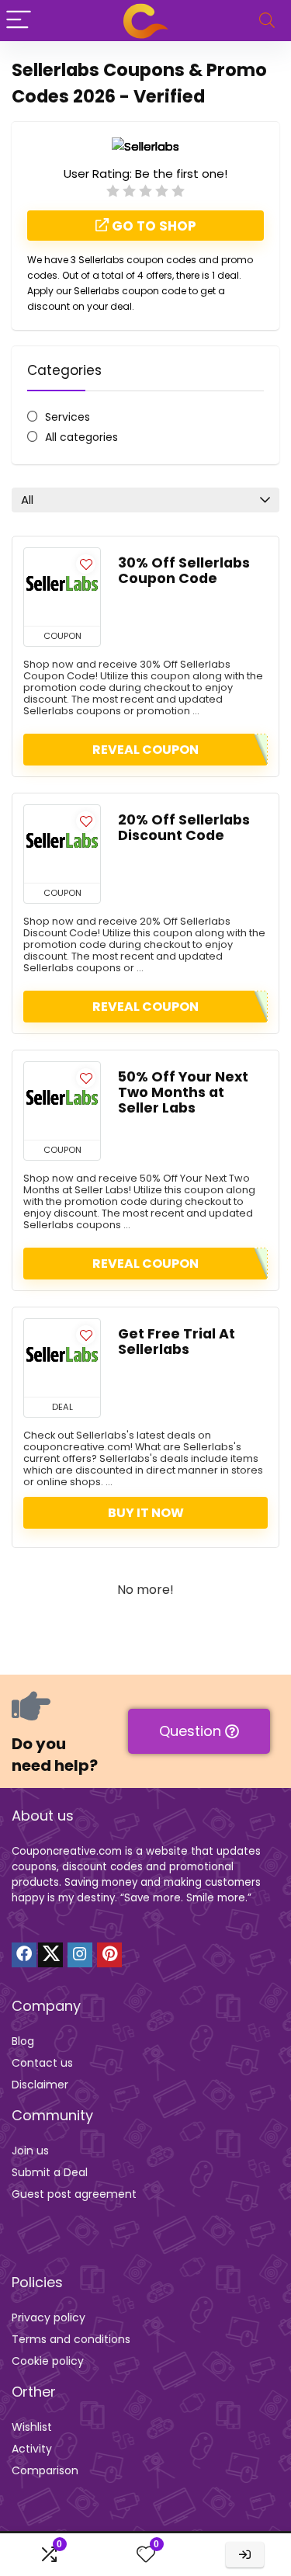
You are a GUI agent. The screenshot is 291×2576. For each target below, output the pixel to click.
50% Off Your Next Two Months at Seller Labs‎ (183, 1092)
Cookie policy (48, 2361)
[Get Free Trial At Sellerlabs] (62, 1358)
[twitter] (50, 1955)
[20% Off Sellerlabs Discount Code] (62, 844)
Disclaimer (40, 2085)
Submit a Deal (50, 2172)
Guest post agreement (74, 2194)
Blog (23, 2041)
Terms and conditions (71, 2339)
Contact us (42, 2063)
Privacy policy (48, 2317)
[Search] (267, 21)
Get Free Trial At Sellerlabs (177, 1342)
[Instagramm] (80, 1955)
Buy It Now (146, 1513)
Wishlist (32, 2427)
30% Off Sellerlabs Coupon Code (184, 571)
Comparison (45, 2470)
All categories (81, 437)
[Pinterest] (109, 1955)
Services (68, 417)
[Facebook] (24, 1955)
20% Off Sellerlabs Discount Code (184, 828)
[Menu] (19, 21)
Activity (32, 2449)
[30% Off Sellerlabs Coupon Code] (62, 587)
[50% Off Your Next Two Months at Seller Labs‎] (62, 1101)
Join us (30, 2151)
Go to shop (152, 226)
